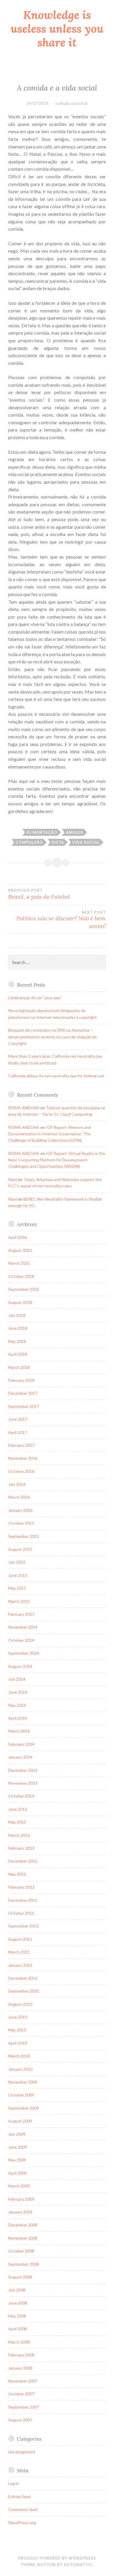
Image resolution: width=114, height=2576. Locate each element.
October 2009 (21, 2095)
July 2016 (17, 1484)
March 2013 (19, 1835)
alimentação (42, 832)
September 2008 (24, 2264)
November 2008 (23, 2238)
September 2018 (24, 1289)
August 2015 (20, 1549)
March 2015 (19, 1601)
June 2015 (18, 1575)
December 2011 (23, 1900)
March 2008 (19, 2342)
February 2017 (21, 1445)
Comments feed (23, 2509)
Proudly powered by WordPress (57, 2558)
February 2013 (21, 1848)
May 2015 (17, 1588)
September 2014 (24, 1653)
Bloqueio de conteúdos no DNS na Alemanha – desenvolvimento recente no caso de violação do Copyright (52, 1037)
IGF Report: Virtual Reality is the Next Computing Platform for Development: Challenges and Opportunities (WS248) (57, 1160)
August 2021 (20, 1250)
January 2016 (20, 1510)
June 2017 (18, 1419)
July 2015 (17, 1562)
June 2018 (18, 1328)
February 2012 (21, 1887)
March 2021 (19, 1263)
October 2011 (21, 1913)
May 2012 (17, 1874)
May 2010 (17, 2030)
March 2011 (19, 1952)
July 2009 (17, 2134)
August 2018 (20, 1302)
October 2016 (21, 1471)
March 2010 (19, 2056)
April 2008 (18, 2329)
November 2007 (23, 2381)
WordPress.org (22, 2523)
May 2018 (17, 1341)
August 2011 (20, 1939)
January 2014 (20, 1757)
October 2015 (21, 1523)
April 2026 (18, 1237)
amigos (75, 832)
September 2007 (24, 2407)
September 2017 (24, 1406)
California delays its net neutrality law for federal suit (56, 1076)
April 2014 (18, 1718)
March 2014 (19, 1731)
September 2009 (24, 2108)
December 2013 (23, 1770)
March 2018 (19, 1367)
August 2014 (20, 1666)
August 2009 (20, 2121)
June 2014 (18, 1692)
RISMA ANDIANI (24, 1108)
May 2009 (17, 2160)
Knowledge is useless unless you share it (57, 29)
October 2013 (21, 1796)
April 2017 (18, 1432)
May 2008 (17, 2316)
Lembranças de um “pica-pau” (35, 998)
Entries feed (19, 2497)
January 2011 (20, 1965)
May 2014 (17, 1705)
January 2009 (20, 2212)
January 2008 (20, 2368)
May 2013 (17, 1822)
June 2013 (18, 1809)
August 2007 (20, 2420)
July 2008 (17, 2290)
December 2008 (23, 2225)
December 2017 (23, 1393)
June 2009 (18, 2147)
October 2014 (21, 1640)
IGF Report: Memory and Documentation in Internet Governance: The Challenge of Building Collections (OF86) (50, 1134)
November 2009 (23, 2082)
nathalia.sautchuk (72, 103)
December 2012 (23, 1861)
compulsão (29, 842)
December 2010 (23, 1978)
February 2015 (21, 1614)
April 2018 (18, 1354)
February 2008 (21, 2355)
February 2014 (21, 1744)
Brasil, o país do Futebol (39, 894)
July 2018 (17, 1315)
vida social (86, 842)
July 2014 (17, 1679)
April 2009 (18, 2173)
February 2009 (21, 2199)
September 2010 (24, 1991)
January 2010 (20, 2069)
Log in (14, 2483)
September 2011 (24, 1926)
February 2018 (21, 1380)
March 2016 (19, 1497)
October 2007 (21, 2394)
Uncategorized (22, 2452)
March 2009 (19, 2186)
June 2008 (18, 2303)
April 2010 (18, 2043)
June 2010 (18, 2017)
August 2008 (20, 2277)
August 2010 (20, 2004)
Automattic (78, 2565)
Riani (13, 1179)
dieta (58, 842)
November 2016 (23, 1458)
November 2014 (23, 1627)
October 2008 (21, 2251)
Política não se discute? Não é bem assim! (61, 920)
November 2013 (23, 1783)
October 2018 (21, 1276)
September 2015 (24, 1536)
